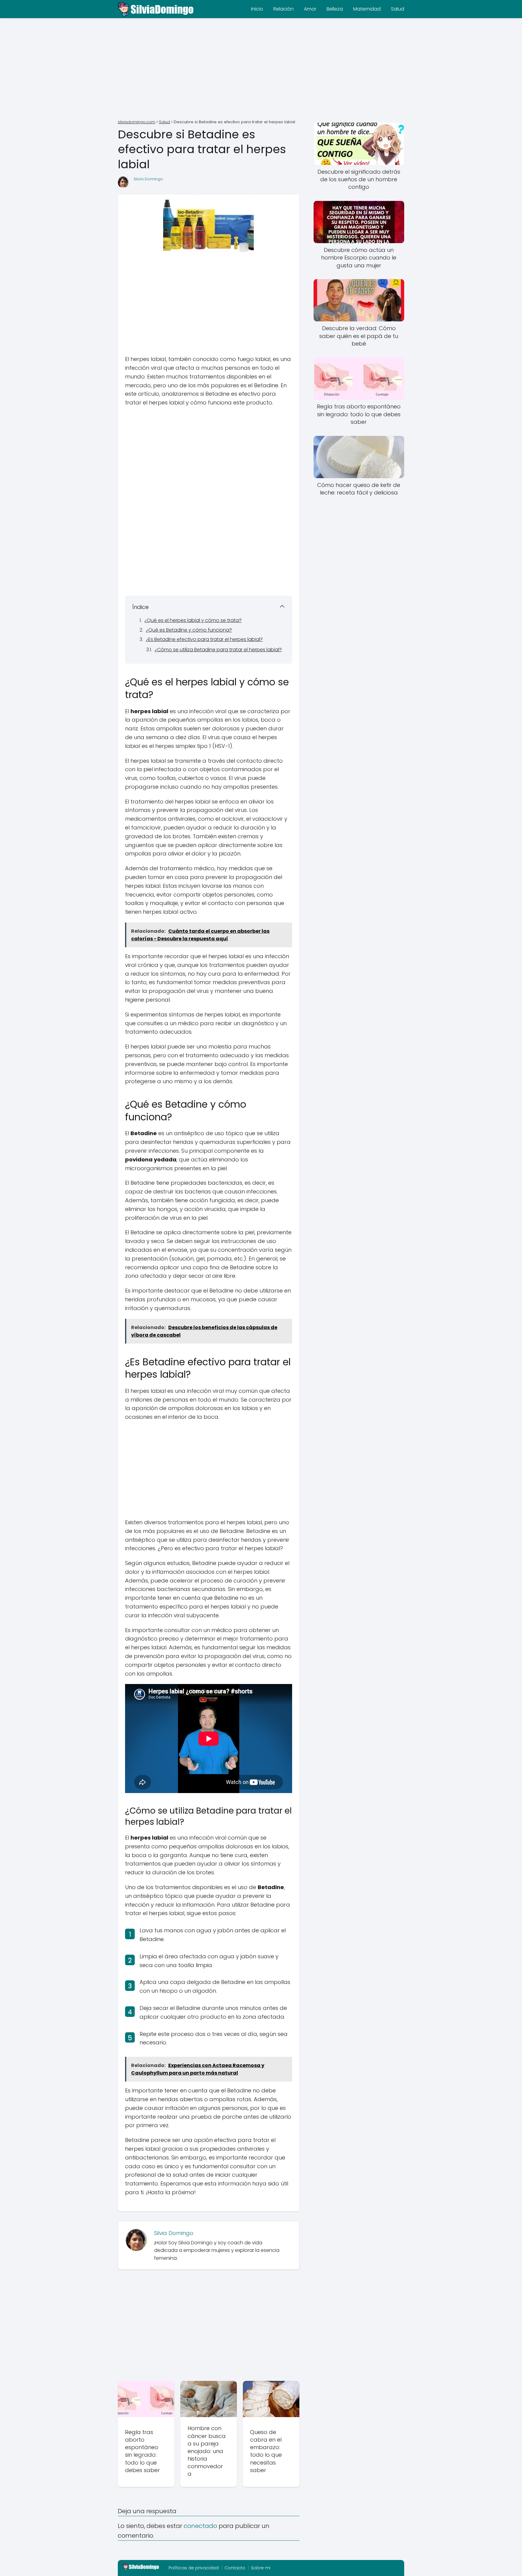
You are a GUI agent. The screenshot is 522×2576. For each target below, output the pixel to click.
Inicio (257, 9)
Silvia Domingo (148, 179)
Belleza (335, 9)
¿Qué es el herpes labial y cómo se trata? (193, 620)
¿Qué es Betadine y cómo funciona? (189, 630)
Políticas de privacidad (194, 2568)
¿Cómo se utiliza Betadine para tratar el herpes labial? (218, 650)
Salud (398, 9)
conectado (200, 2526)
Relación (284, 9)
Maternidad (367, 9)
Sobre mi (261, 2568)
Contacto (235, 2568)
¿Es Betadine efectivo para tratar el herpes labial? (204, 639)
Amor (310, 9)
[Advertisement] (261, 69)
